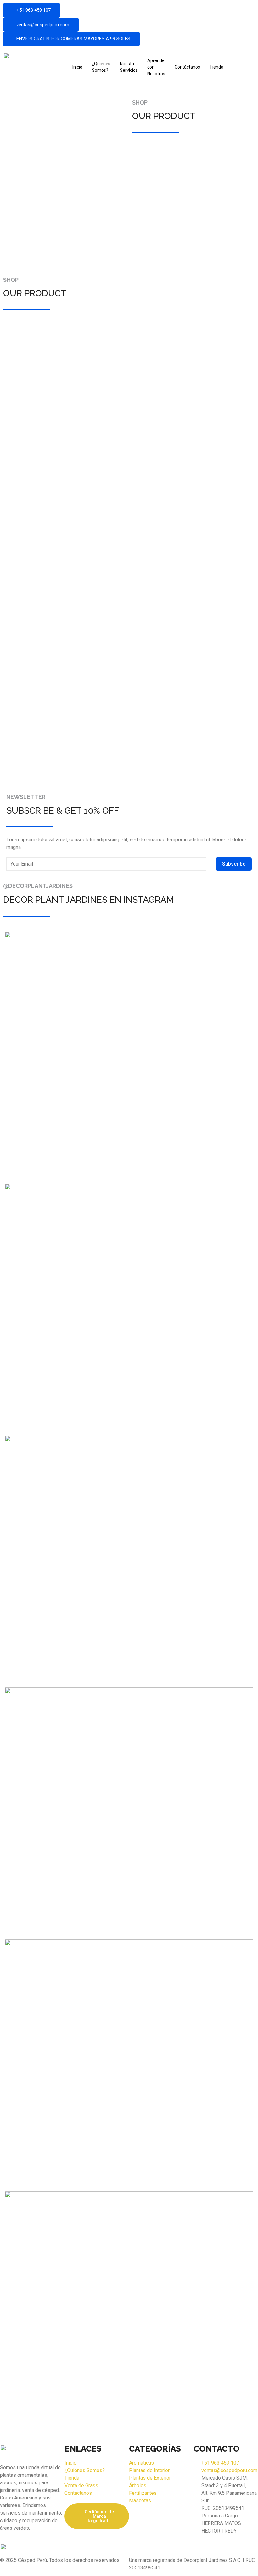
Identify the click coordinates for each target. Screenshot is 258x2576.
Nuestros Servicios (129, 67)
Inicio (77, 67)
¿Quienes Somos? (101, 67)
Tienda (216, 67)
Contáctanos (187, 67)
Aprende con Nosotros (156, 67)
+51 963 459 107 (34, 10)
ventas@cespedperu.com (43, 25)
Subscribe (234, 864)
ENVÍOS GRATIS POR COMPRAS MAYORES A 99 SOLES (73, 39)
